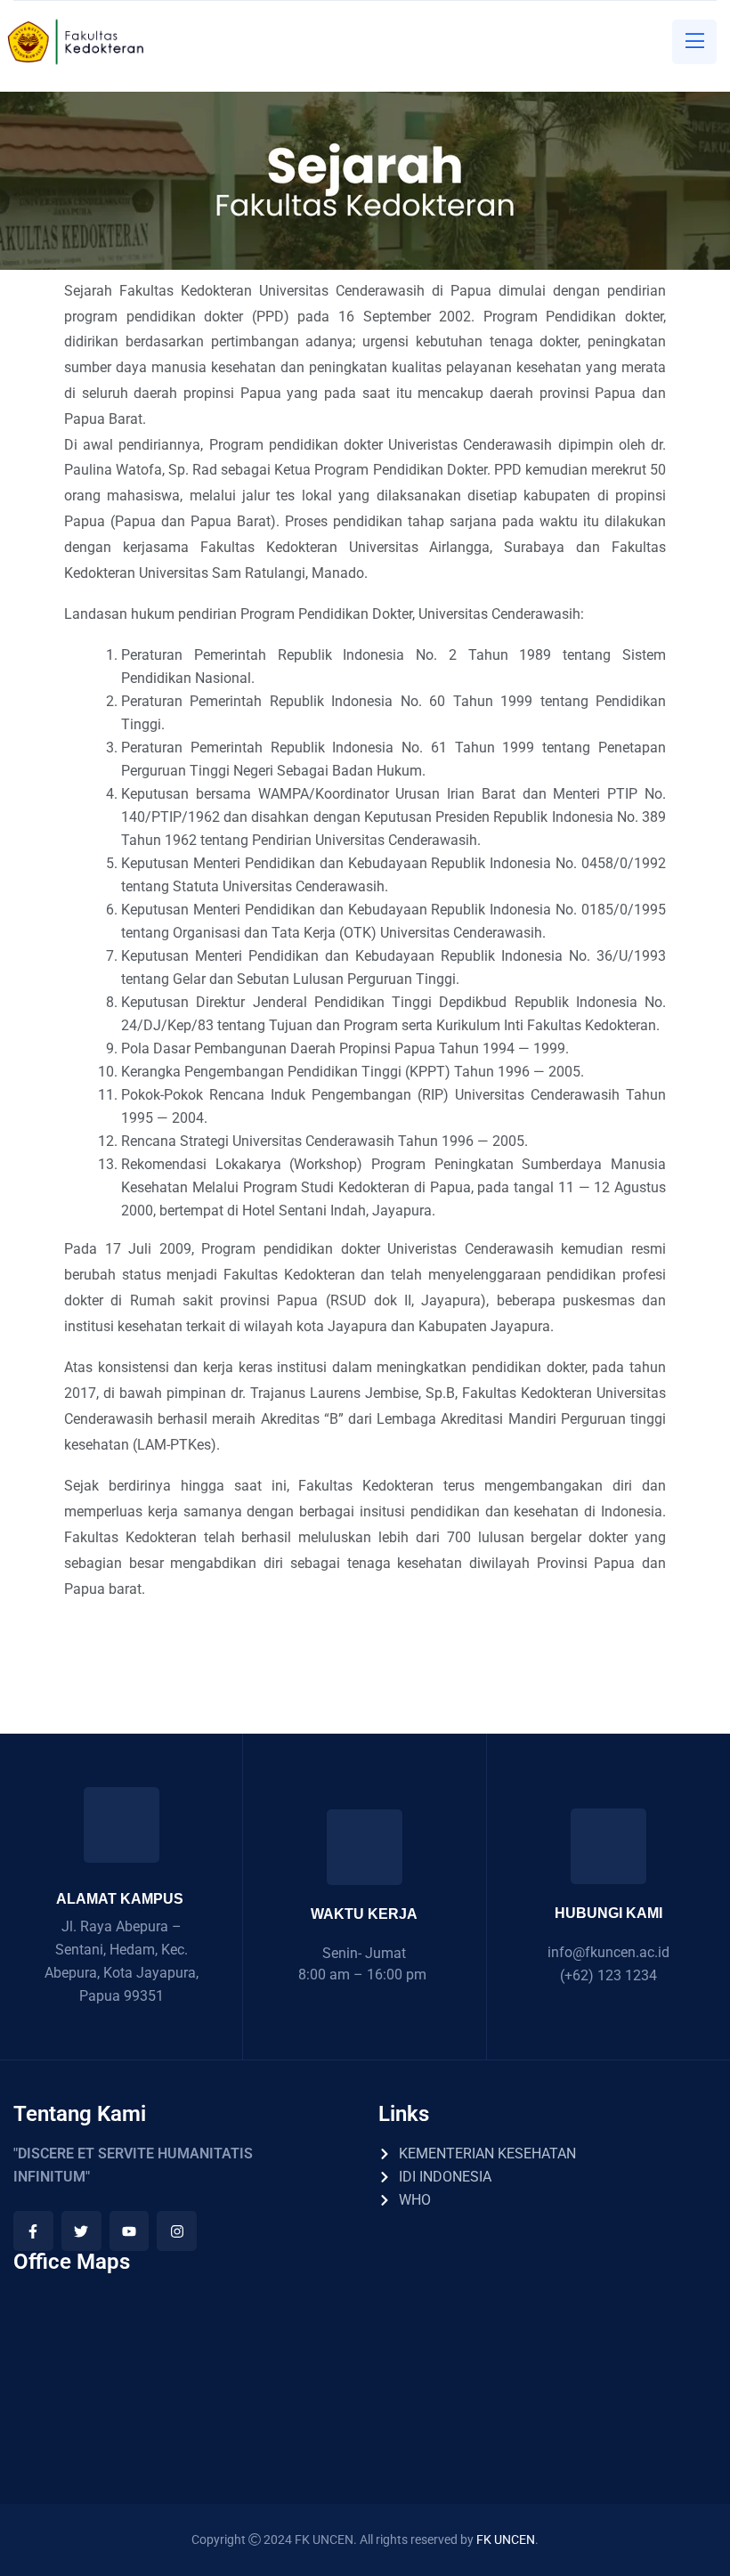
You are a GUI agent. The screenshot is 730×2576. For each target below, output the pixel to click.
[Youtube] (130, 2231)
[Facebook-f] (33, 2231)
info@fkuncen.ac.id (608, 1952)
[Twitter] (81, 2231)
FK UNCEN (506, 2539)
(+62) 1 (583, 1975)
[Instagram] (177, 2231)
